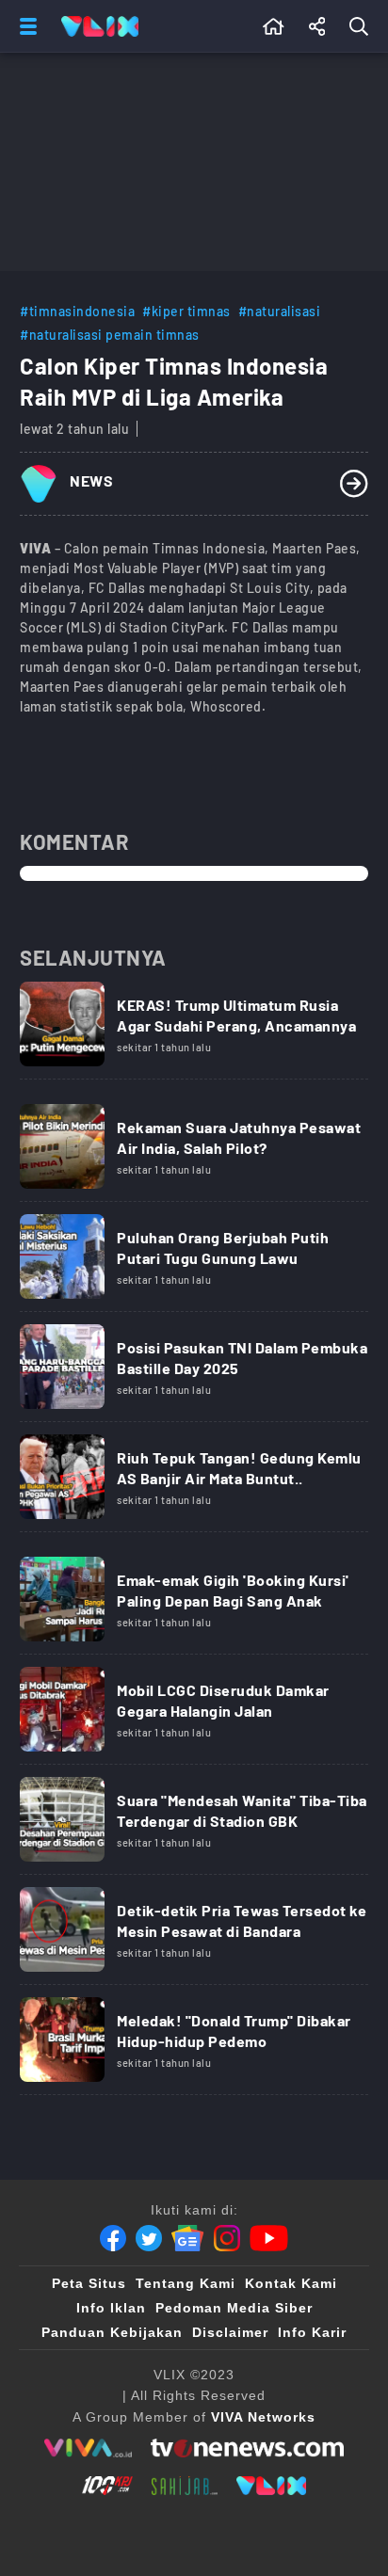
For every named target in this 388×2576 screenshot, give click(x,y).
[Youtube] (269, 2238)
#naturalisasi (280, 311)
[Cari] (363, 26)
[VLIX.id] (271, 2486)
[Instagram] (227, 2238)
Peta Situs (89, 2283)
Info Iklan (111, 2308)
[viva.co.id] (88, 2448)
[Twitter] (149, 2238)
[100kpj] (107, 2486)
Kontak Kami (291, 2283)
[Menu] (24, 26)
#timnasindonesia (77, 311)
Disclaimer (230, 2332)
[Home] (100, 26)
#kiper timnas (186, 311)
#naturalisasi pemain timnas (110, 335)
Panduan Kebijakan (112, 2332)
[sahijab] (185, 2486)
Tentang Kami (186, 2283)
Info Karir (312, 2332)
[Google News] (187, 2238)
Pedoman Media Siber (234, 2308)
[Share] (317, 26)
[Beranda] (274, 26)
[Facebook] (113, 2238)
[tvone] (247, 2448)
